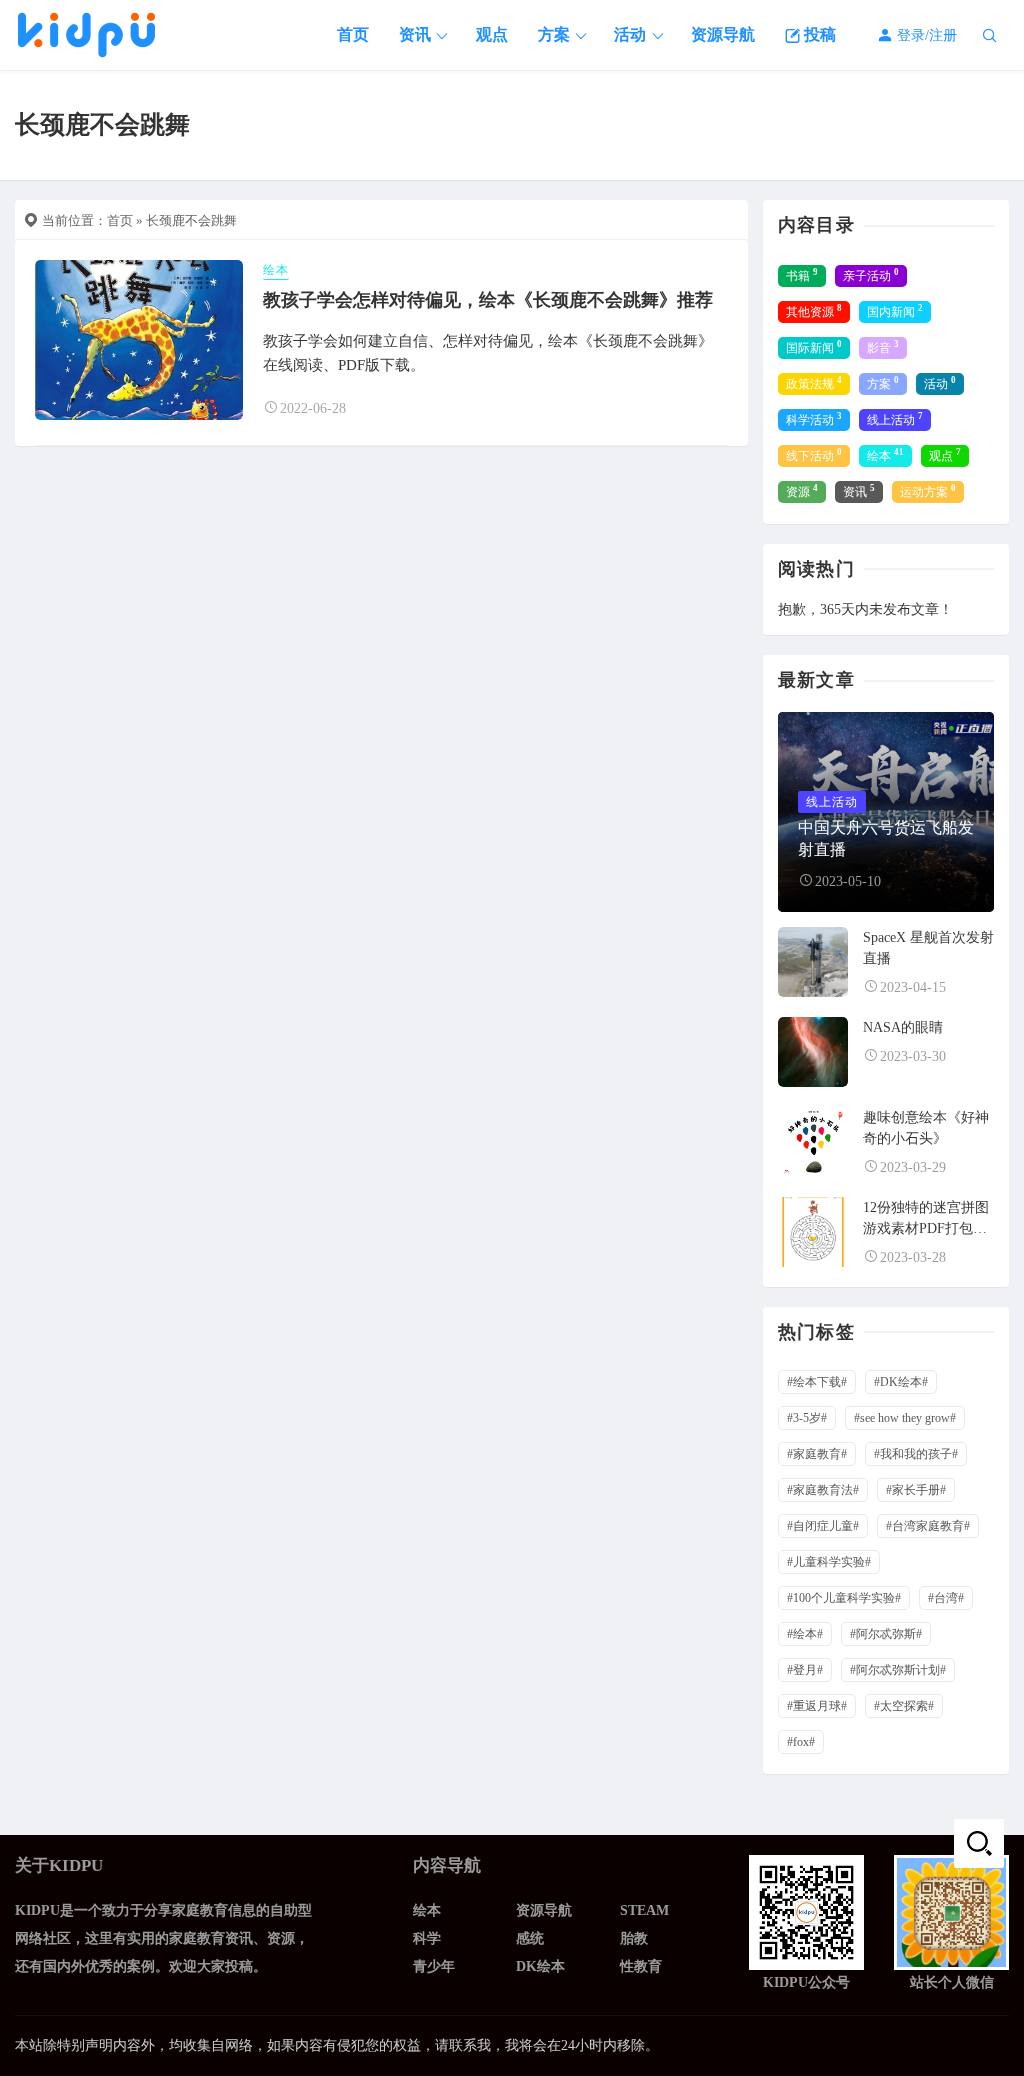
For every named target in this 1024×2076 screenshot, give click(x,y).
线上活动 (895, 419)
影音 (883, 347)
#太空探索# (904, 1706)
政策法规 (814, 383)
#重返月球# (817, 1706)
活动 (630, 34)
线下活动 (814, 455)
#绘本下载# (817, 1382)
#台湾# (946, 1598)
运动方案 (928, 491)
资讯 (415, 34)
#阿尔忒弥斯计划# (898, 1670)
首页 (353, 34)
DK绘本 (540, 1966)
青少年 (434, 1966)
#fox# (801, 1742)
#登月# (805, 1670)
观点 (492, 34)
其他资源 (814, 311)
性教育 (641, 1966)
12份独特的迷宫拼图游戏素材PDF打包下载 (926, 1228)
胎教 (634, 1938)
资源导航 (723, 34)
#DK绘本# (901, 1382)
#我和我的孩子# (916, 1454)
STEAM (644, 1910)
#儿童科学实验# (829, 1562)
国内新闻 (895, 311)
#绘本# (805, 1634)
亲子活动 (871, 275)
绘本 (276, 270)
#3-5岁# (807, 1418)
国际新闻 (814, 347)
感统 (530, 1938)
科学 (427, 1938)
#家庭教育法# (823, 1490)
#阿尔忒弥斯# (886, 1634)
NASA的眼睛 (903, 1027)
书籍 (802, 275)
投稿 (818, 34)
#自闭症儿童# (823, 1526)
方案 (554, 34)
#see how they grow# (905, 1418)
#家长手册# (916, 1490)
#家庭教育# (817, 1454)
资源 (802, 491)
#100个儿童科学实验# (844, 1598)
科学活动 (814, 419)
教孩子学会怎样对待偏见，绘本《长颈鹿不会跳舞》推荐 (488, 300)
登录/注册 (925, 35)
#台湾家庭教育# (928, 1526)
